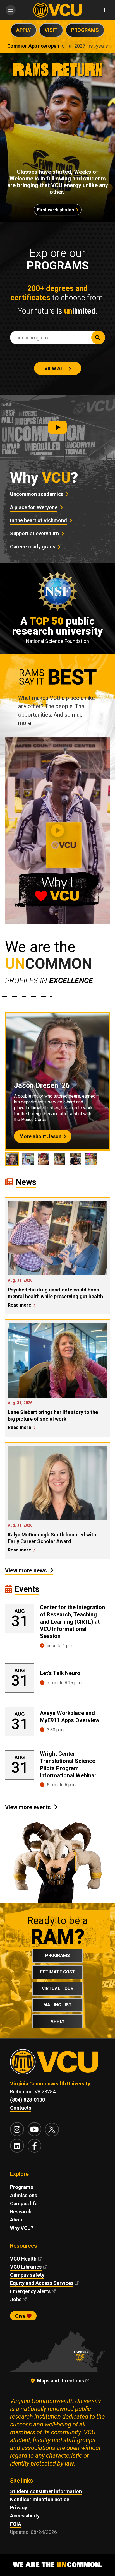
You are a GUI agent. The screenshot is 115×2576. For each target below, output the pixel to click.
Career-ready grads (33, 547)
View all (55, 368)
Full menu (10, 10)
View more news (26, 1570)
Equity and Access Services (42, 2283)
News (26, 1182)
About (17, 2220)
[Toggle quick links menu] (105, 10)
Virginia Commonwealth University (50, 2084)
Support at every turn (34, 533)
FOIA (16, 2524)
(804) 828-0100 (27, 2100)
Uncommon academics (37, 494)
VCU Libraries (26, 2267)
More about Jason (40, 1136)
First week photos (55, 210)
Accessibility (25, 2516)
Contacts (21, 2108)
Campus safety (27, 2275)
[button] (57, 427)
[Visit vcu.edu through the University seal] (57, 2064)
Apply (24, 30)
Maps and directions (60, 2381)
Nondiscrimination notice (40, 2499)
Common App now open (33, 46)
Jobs (16, 2299)
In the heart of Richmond (39, 520)
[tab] (12, 1159)
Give (21, 2316)
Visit (51, 30)
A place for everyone (34, 507)
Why (44, 478)
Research (21, 2212)
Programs (85, 30)
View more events (28, 1807)
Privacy (19, 2508)
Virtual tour (58, 1988)
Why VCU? (22, 2228)
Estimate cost (58, 1972)
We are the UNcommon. (57, 2565)
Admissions (24, 2195)
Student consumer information (46, 2491)
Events (27, 1589)
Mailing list (57, 2005)
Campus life (24, 2203)
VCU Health (23, 2259)
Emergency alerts (30, 2291)
